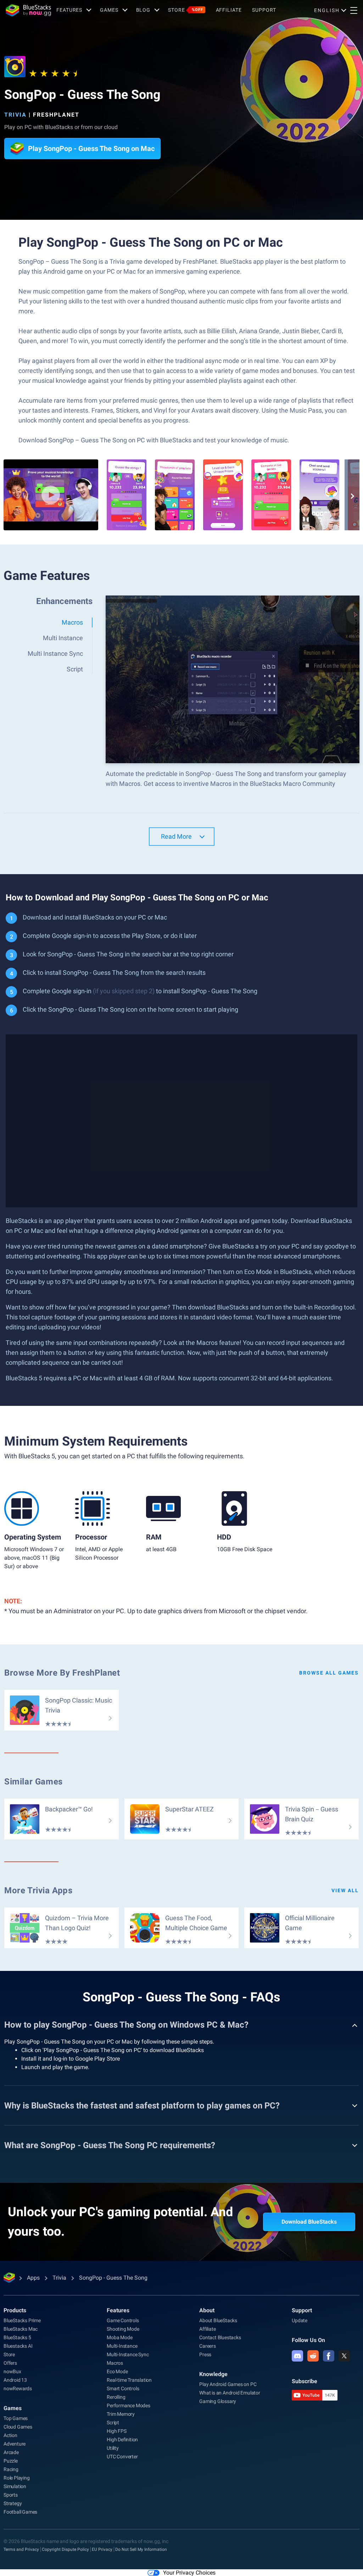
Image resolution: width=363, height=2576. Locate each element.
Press (205, 2354)
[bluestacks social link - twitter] (344, 2356)
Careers (208, 2346)
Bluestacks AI (18, 2346)
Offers (10, 2363)
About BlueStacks (218, 2320)
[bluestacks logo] (28, 10)
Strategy (13, 2503)
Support (264, 10)
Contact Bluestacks (220, 2337)
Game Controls (123, 2320)
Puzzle (11, 2461)
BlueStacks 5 (17, 2337)
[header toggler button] (354, 10)
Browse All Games (329, 1673)
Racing (11, 2469)
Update (300, 2320)
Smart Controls (123, 2388)
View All (345, 1890)
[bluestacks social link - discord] (297, 2356)
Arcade (11, 2452)
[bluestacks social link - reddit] (313, 2356)
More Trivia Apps (38, 1890)
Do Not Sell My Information (141, 2549)
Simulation (15, 2486)
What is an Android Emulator (230, 2393)
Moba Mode (119, 2337)
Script (113, 2423)
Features (69, 10)
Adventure (15, 2444)
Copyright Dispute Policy (65, 2549)
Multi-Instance (122, 2346)
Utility (113, 2448)
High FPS (116, 2431)
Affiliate (229, 10)
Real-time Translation (129, 2380)
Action (10, 2435)
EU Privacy (102, 2549)
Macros (115, 2363)
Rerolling (116, 2397)
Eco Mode (117, 2371)
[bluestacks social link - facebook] (329, 2356)
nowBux (12, 2371)
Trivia (15, 115)
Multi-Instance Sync (128, 2354)
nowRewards (18, 2388)
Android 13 (15, 2380)
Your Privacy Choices (189, 2573)
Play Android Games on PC (228, 2384)
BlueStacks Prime (22, 2320)
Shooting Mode (123, 2329)
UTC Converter (122, 2457)
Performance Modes (129, 2405)
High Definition (122, 2440)
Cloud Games (18, 2427)
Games (109, 10)
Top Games (16, 2418)
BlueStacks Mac (21, 2329)
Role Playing (17, 2478)
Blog (143, 10)
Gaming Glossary (218, 2401)
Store (185, 10)
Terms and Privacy (21, 2549)
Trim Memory (121, 2414)
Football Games (20, 2512)
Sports (11, 2495)
